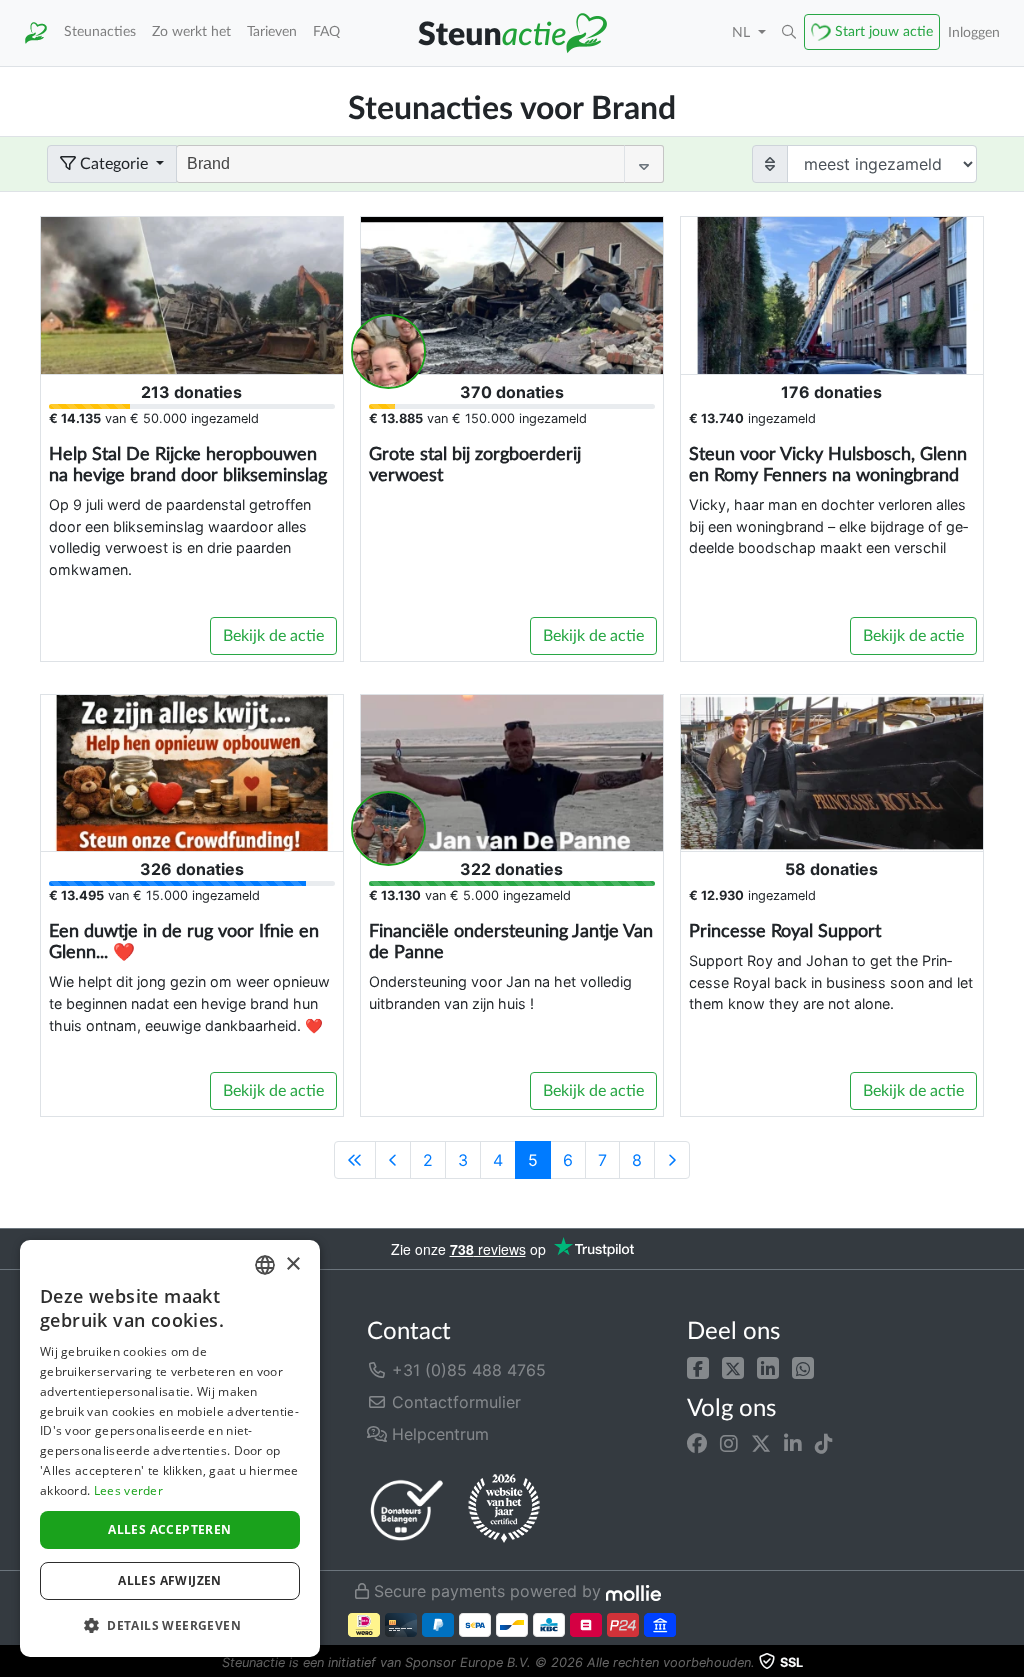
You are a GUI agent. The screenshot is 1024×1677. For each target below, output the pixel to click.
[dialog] (170, 1448)
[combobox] (265, 1265)
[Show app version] (1010, 1663)
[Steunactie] (36, 33)
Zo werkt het (191, 31)
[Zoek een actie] (789, 33)
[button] (698, 1366)
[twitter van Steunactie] (761, 1444)
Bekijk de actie (273, 636)
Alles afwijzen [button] (170, 1580)
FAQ (326, 31)
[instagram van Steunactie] (729, 1444)
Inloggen (974, 32)
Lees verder (128, 1490)
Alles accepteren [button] (169, 1529)
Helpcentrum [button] (438, 1434)
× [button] (292, 1264)
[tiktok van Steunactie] (824, 1444)
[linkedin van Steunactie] (793, 1444)
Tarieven (272, 31)
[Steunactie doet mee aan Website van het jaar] (504, 1509)
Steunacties (100, 31)
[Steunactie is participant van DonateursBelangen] (407, 1509)
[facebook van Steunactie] (697, 1444)
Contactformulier (454, 1402)
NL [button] (743, 32)
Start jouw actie (884, 31)
